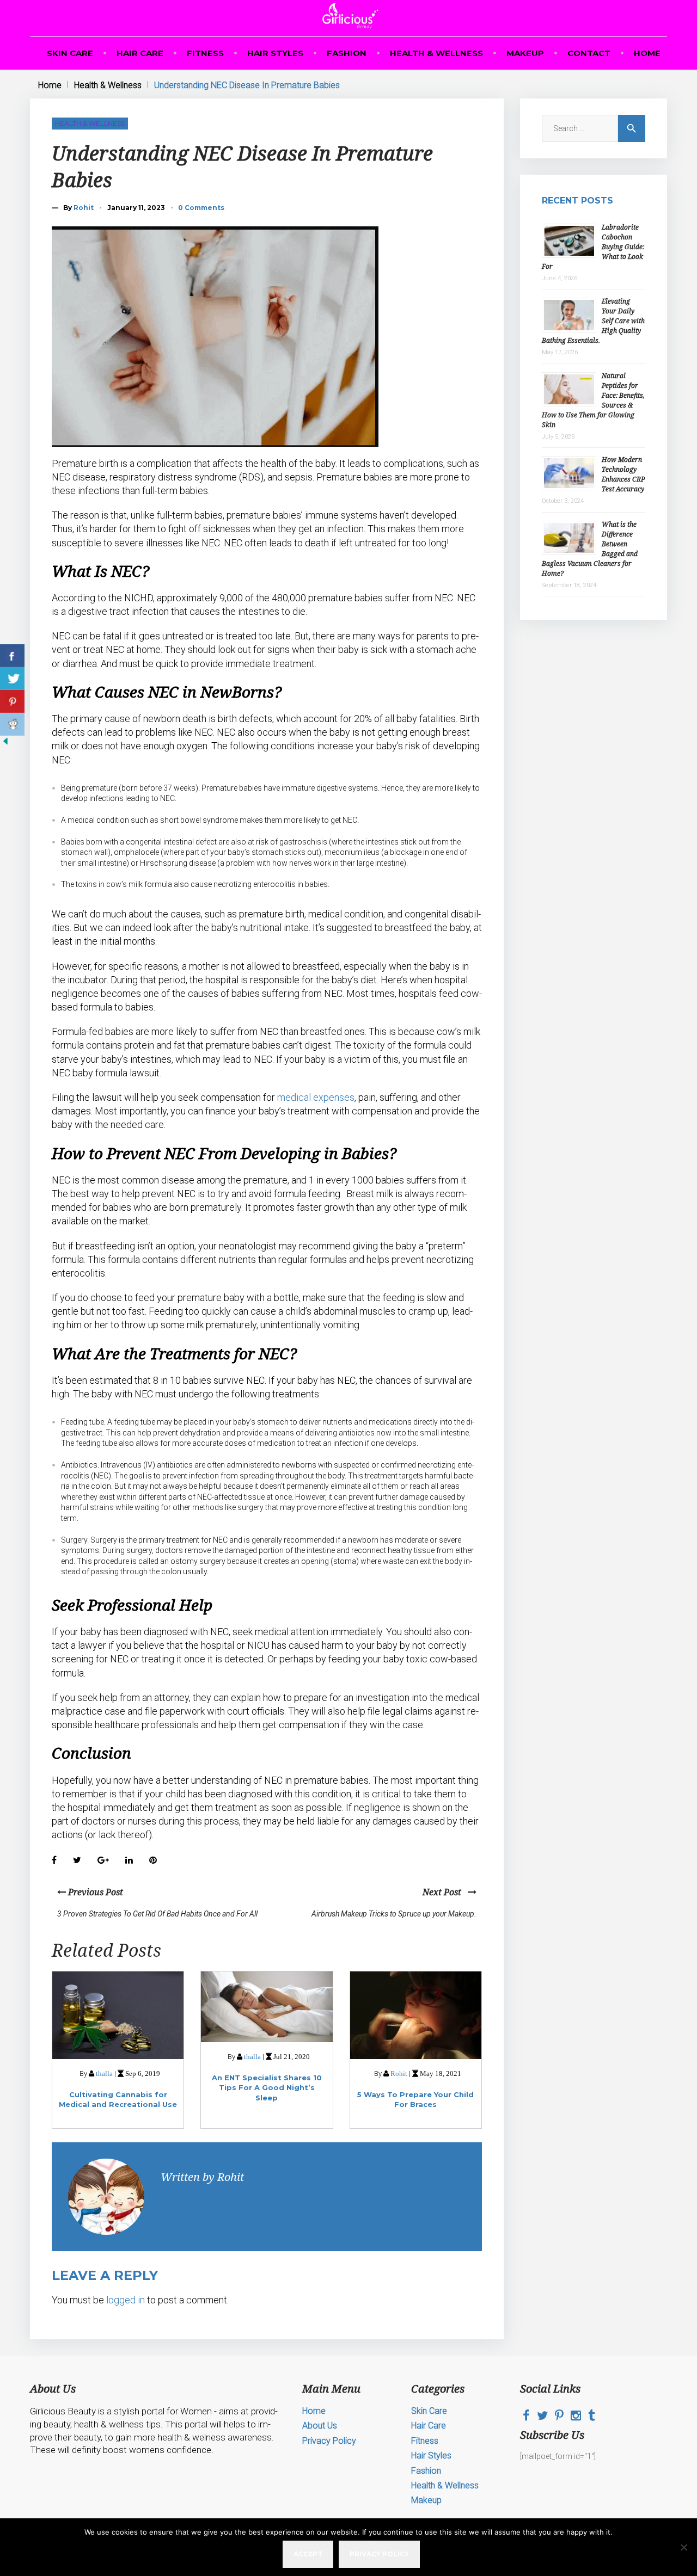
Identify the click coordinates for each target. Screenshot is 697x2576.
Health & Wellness (436, 53)
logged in (126, 2300)
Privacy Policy (329, 2441)
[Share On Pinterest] (12, 701)
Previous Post (94, 1892)
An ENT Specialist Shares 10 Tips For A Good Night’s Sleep (267, 2087)
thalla (104, 2073)
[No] (683, 2547)
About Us (320, 2426)
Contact (589, 53)
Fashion (347, 53)
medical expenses (316, 1097)
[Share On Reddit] (12, 724)
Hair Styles (275, 53)
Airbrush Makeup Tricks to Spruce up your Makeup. (394, 1914)
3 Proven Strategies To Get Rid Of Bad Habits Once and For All (157, 1914)
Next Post (445, 1892)
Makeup (525, 53)
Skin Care (70, 53)
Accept (308, 2554)
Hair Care (140, 53)
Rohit (84, 208)
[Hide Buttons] (5, 744)
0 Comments (201, 208)
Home (647, 53)
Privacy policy (379, 2554)
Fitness (205, 53)
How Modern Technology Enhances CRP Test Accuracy (623, 474)
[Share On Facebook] (12, 656)
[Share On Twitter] (12, 679)
